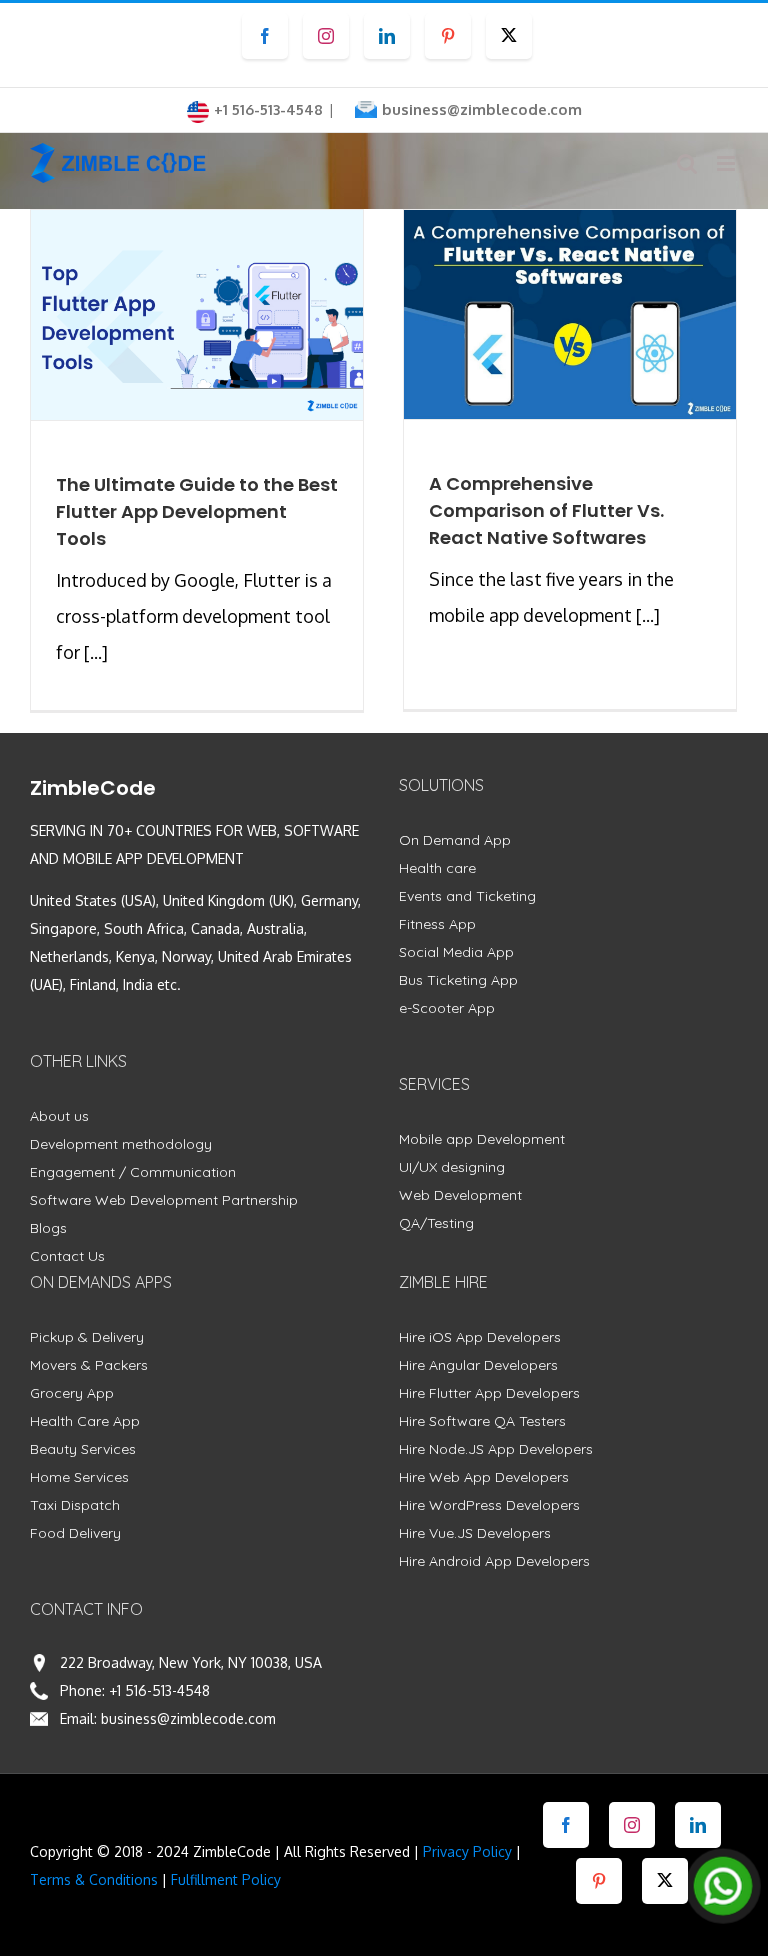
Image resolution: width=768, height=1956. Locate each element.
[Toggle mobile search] (687, 163)
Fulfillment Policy (226, 1879)
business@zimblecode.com (482, 109)
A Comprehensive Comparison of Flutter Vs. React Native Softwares (546, 510)
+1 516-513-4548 (159, 1690)
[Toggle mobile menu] (727, 163)
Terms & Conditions (94, 1879)
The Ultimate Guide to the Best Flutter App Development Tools (197, 511)
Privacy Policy (467, 1851)
